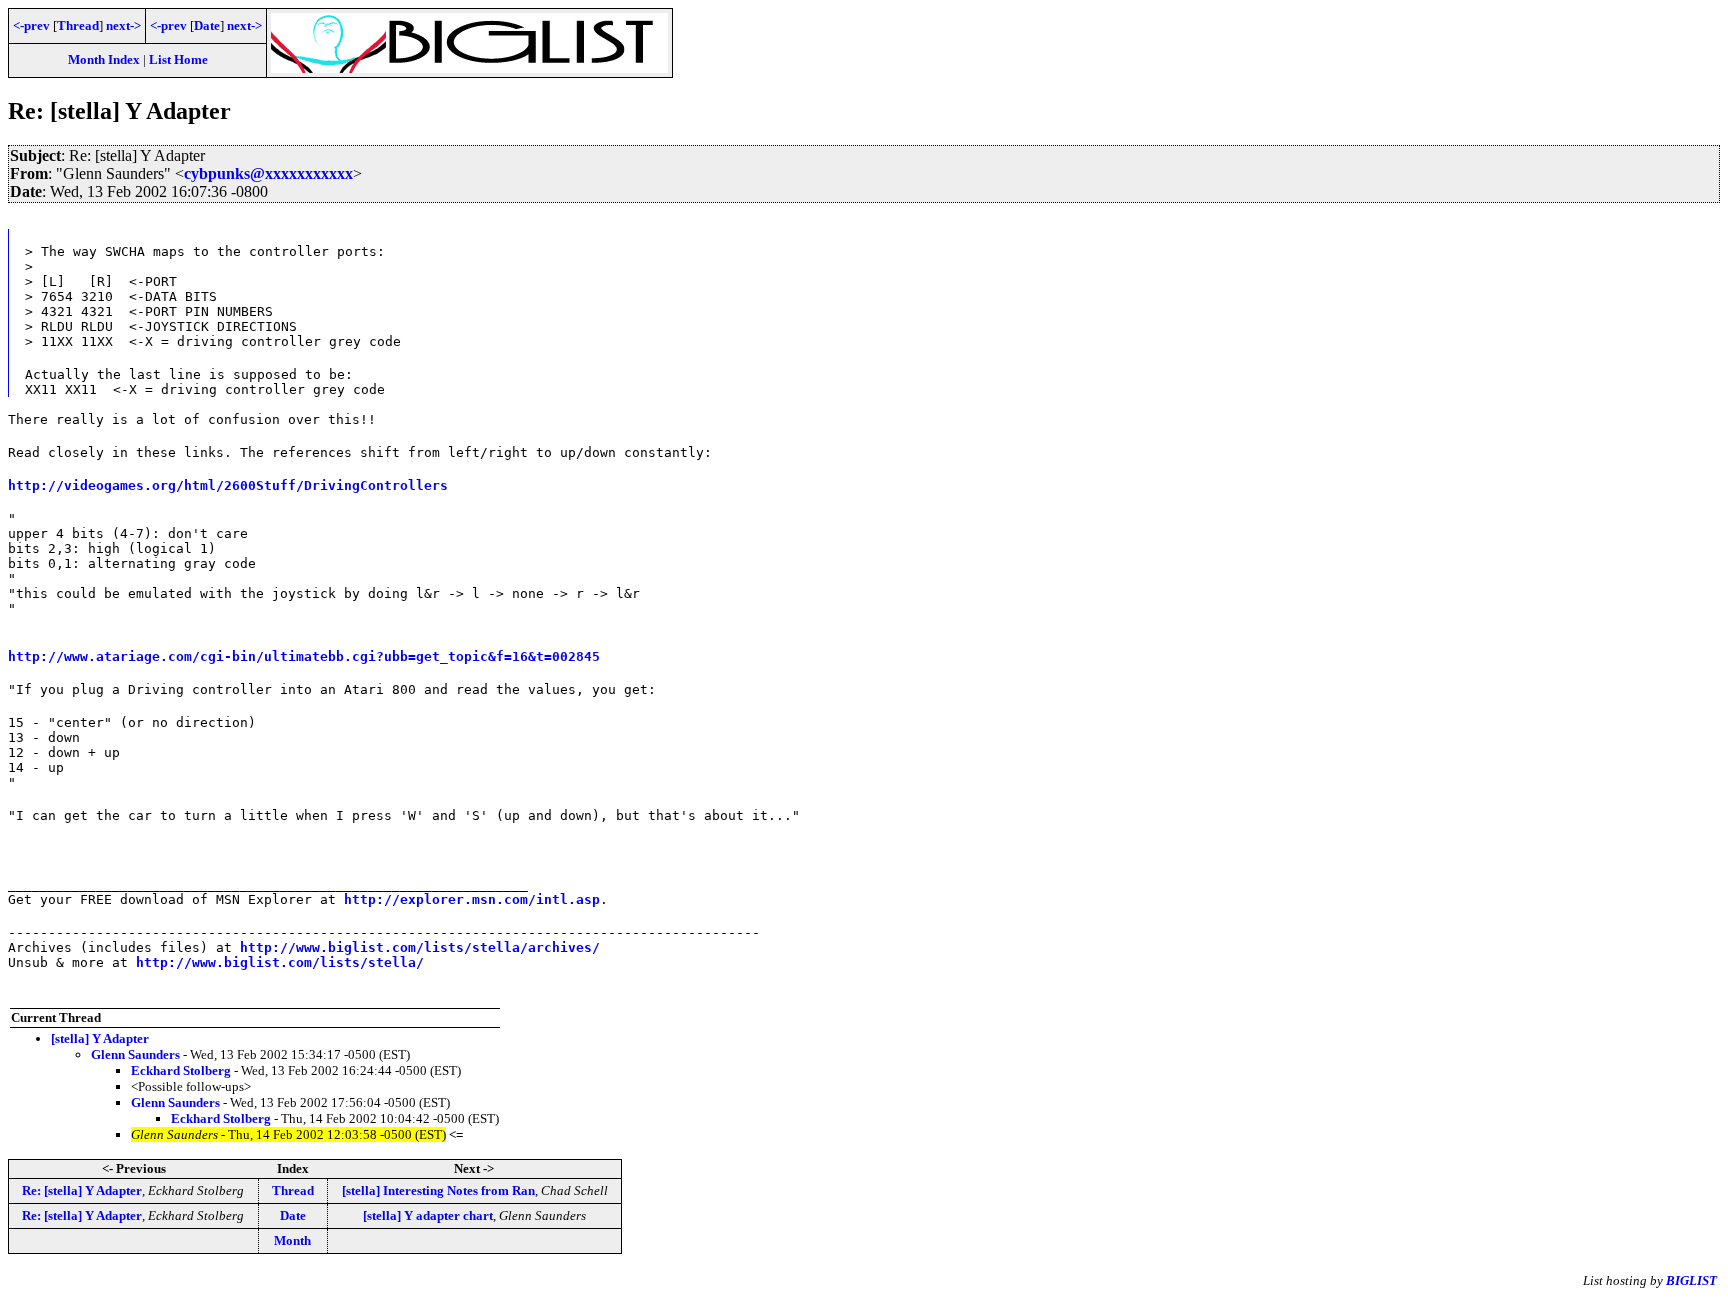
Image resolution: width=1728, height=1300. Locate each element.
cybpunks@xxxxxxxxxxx (268, 173)
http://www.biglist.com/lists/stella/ (280, 962)
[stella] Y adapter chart (428, 1215)
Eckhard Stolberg (181, 1070)
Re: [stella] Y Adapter (82, 1190)
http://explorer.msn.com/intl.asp (472, 899)
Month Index (104, 59)
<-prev (31, 25)
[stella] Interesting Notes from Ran (438, 1190)
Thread (78, 25)
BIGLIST (1691, 1280)
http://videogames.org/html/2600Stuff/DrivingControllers (228, 485)
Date (207, 25)
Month (292, 1240)
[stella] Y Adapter (100, 1038)
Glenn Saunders (135, 1054)
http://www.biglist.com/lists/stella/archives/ (420, 947)
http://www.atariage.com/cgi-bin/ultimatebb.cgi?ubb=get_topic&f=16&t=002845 (304, 656)
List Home (178, 59)
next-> (123, 25)
